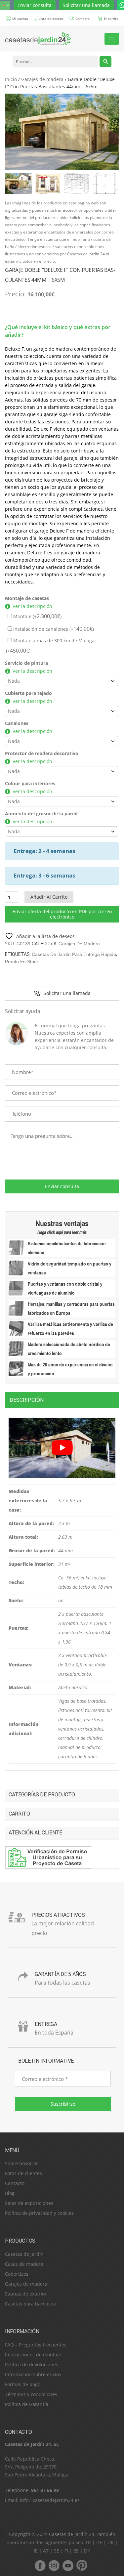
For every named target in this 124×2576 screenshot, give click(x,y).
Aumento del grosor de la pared (41, 814)
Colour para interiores (30, 783)
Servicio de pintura (26, 663)
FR (88, 2542)
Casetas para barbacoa (30, 2304)
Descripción (27, 1400)
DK (87, 2551)
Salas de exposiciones (29, 2203)
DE (99, 2542)
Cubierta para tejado (28, 693)
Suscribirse (63, 2104)
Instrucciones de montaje (33, 2355)
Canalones (17, 723)
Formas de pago (23, 2384)
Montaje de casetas (27, 598)
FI (66, 2551)
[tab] (62, 1400)
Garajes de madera (42, 79)
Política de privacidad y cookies (39, 2213)
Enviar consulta (35, 5)
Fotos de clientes (23, 2173)
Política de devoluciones (32, 2364)
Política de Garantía (27, 2404)
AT (46, 2551)
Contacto (15, 2183)
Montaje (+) (37, 616)
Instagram (54, 2565)
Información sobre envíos (33, 2374)
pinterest (82, 2565)
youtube (68, 2565)
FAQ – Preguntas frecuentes (36, 2345)
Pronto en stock (22, 962)
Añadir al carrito (49, 897)
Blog (10, 2193)
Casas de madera (24, 2264)
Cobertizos (17, 2274)
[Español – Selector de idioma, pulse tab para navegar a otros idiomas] (5, 5)
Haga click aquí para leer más (62, 1232)
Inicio (11, 79)
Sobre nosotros (22, 2163)
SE (57, 2551)
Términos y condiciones (31, 2394)
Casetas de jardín (24, 2254)
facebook (40, 2565)
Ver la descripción (32, 606)
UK (111, 2542)
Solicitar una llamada (86, 5)
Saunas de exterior (26, 2294)
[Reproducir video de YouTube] (62, 1448)
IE (36, 2551)
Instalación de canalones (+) (53, 629)
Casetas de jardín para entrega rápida (74, 954)
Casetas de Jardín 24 (72, 2534)
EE (76, 2551)
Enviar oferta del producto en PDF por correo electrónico (62, 914)
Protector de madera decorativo (42, 753)
